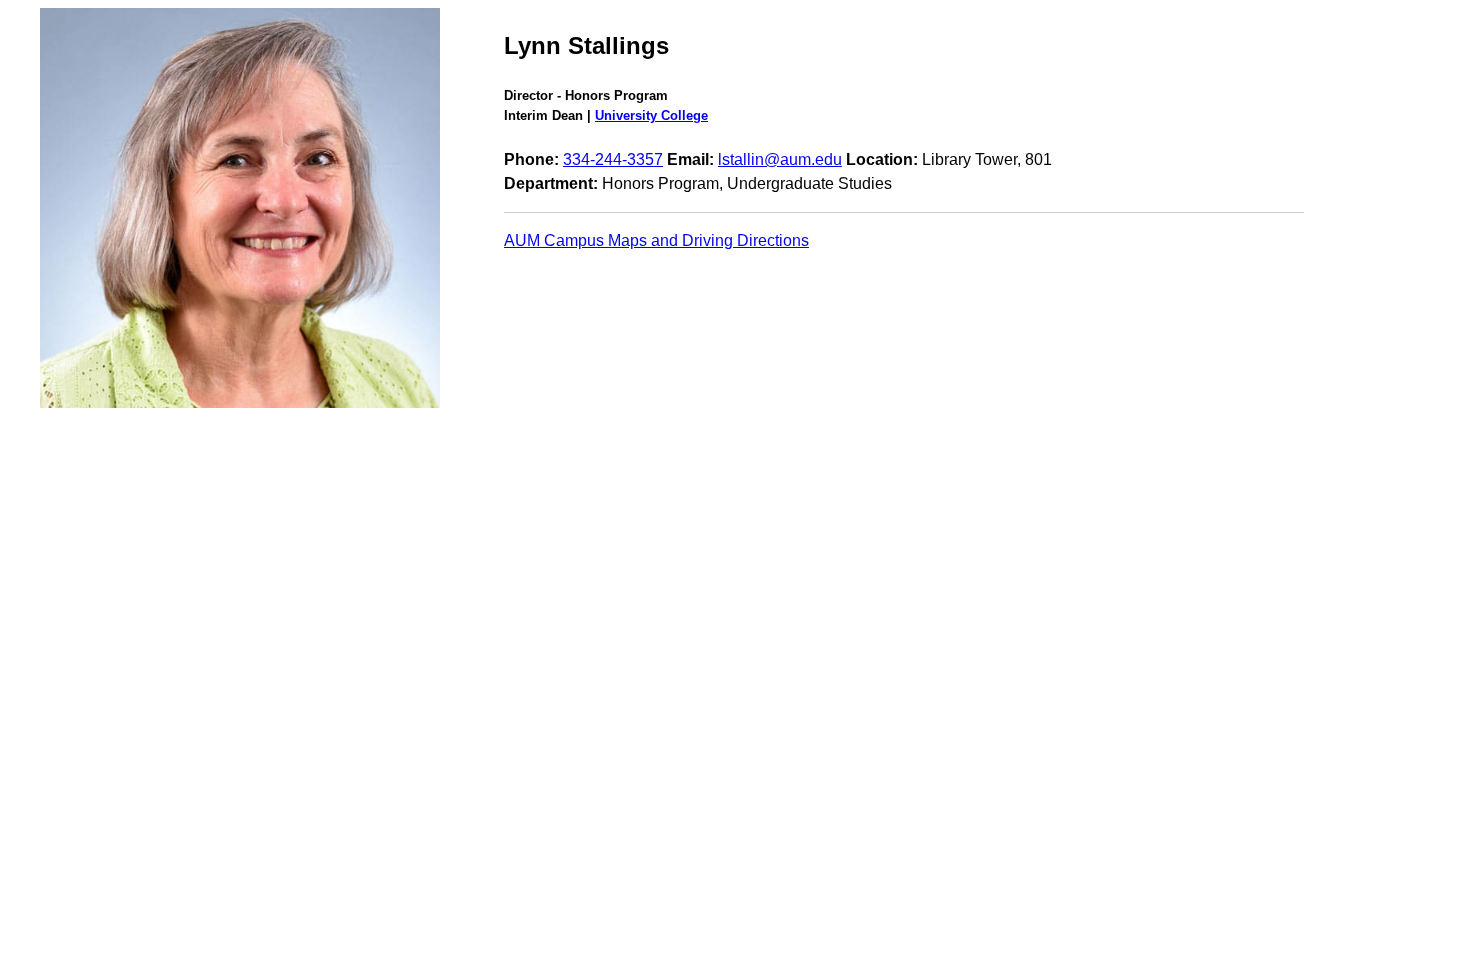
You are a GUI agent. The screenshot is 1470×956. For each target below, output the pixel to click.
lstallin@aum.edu (780, 159)
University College (651, 115)
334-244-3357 (613, 159)
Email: (690, 159)
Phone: (531, 159)
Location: (882, 159)
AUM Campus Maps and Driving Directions (656, 240)
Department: (551, 183)
